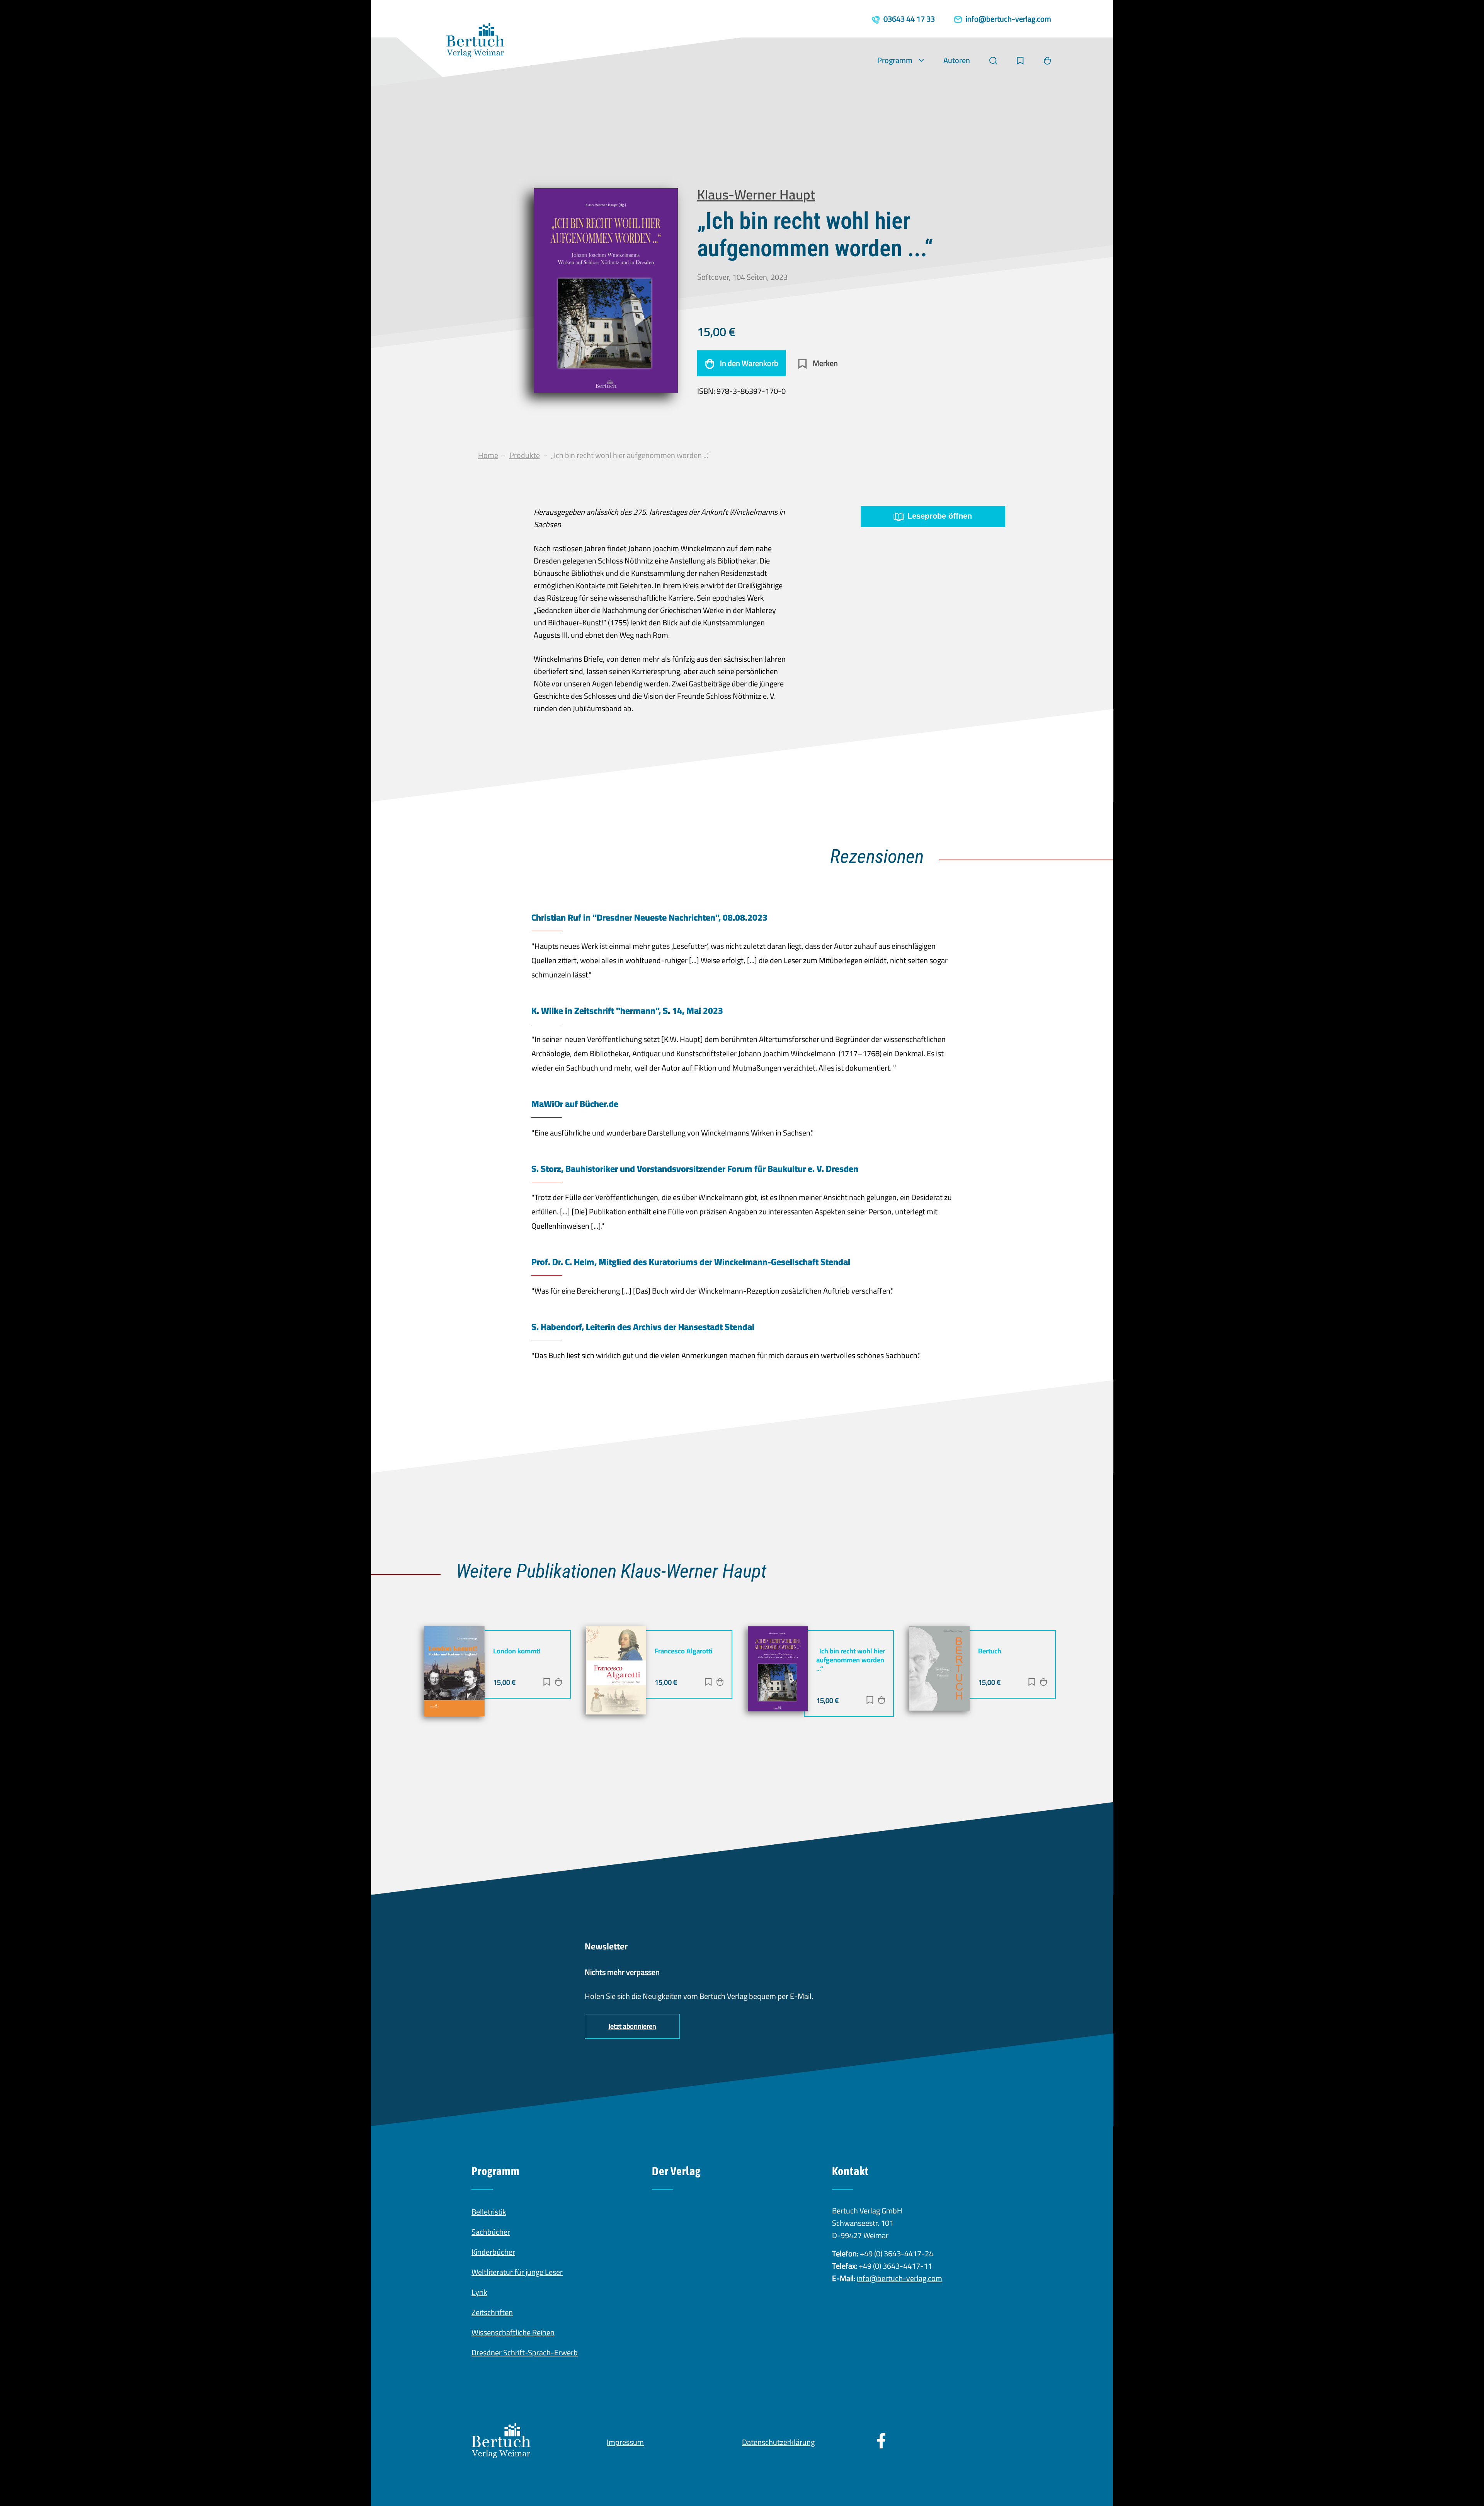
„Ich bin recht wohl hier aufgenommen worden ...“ (851, 1660)
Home (488, 455)
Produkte (525, 455)
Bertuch (990, 1651)
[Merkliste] (1020, 61)
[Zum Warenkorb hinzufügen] (558, 1683)
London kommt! (517, 1651)
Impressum (625, 2442)
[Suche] (993, 61)
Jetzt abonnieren (632, 2026)
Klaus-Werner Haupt (756, 194)
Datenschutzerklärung (778, 2442)
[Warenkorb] (1047, 61)
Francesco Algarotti (683, 1651)
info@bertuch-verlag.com (899, 2278)
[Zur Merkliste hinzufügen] (547, 1683)
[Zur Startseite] (475, 42)
